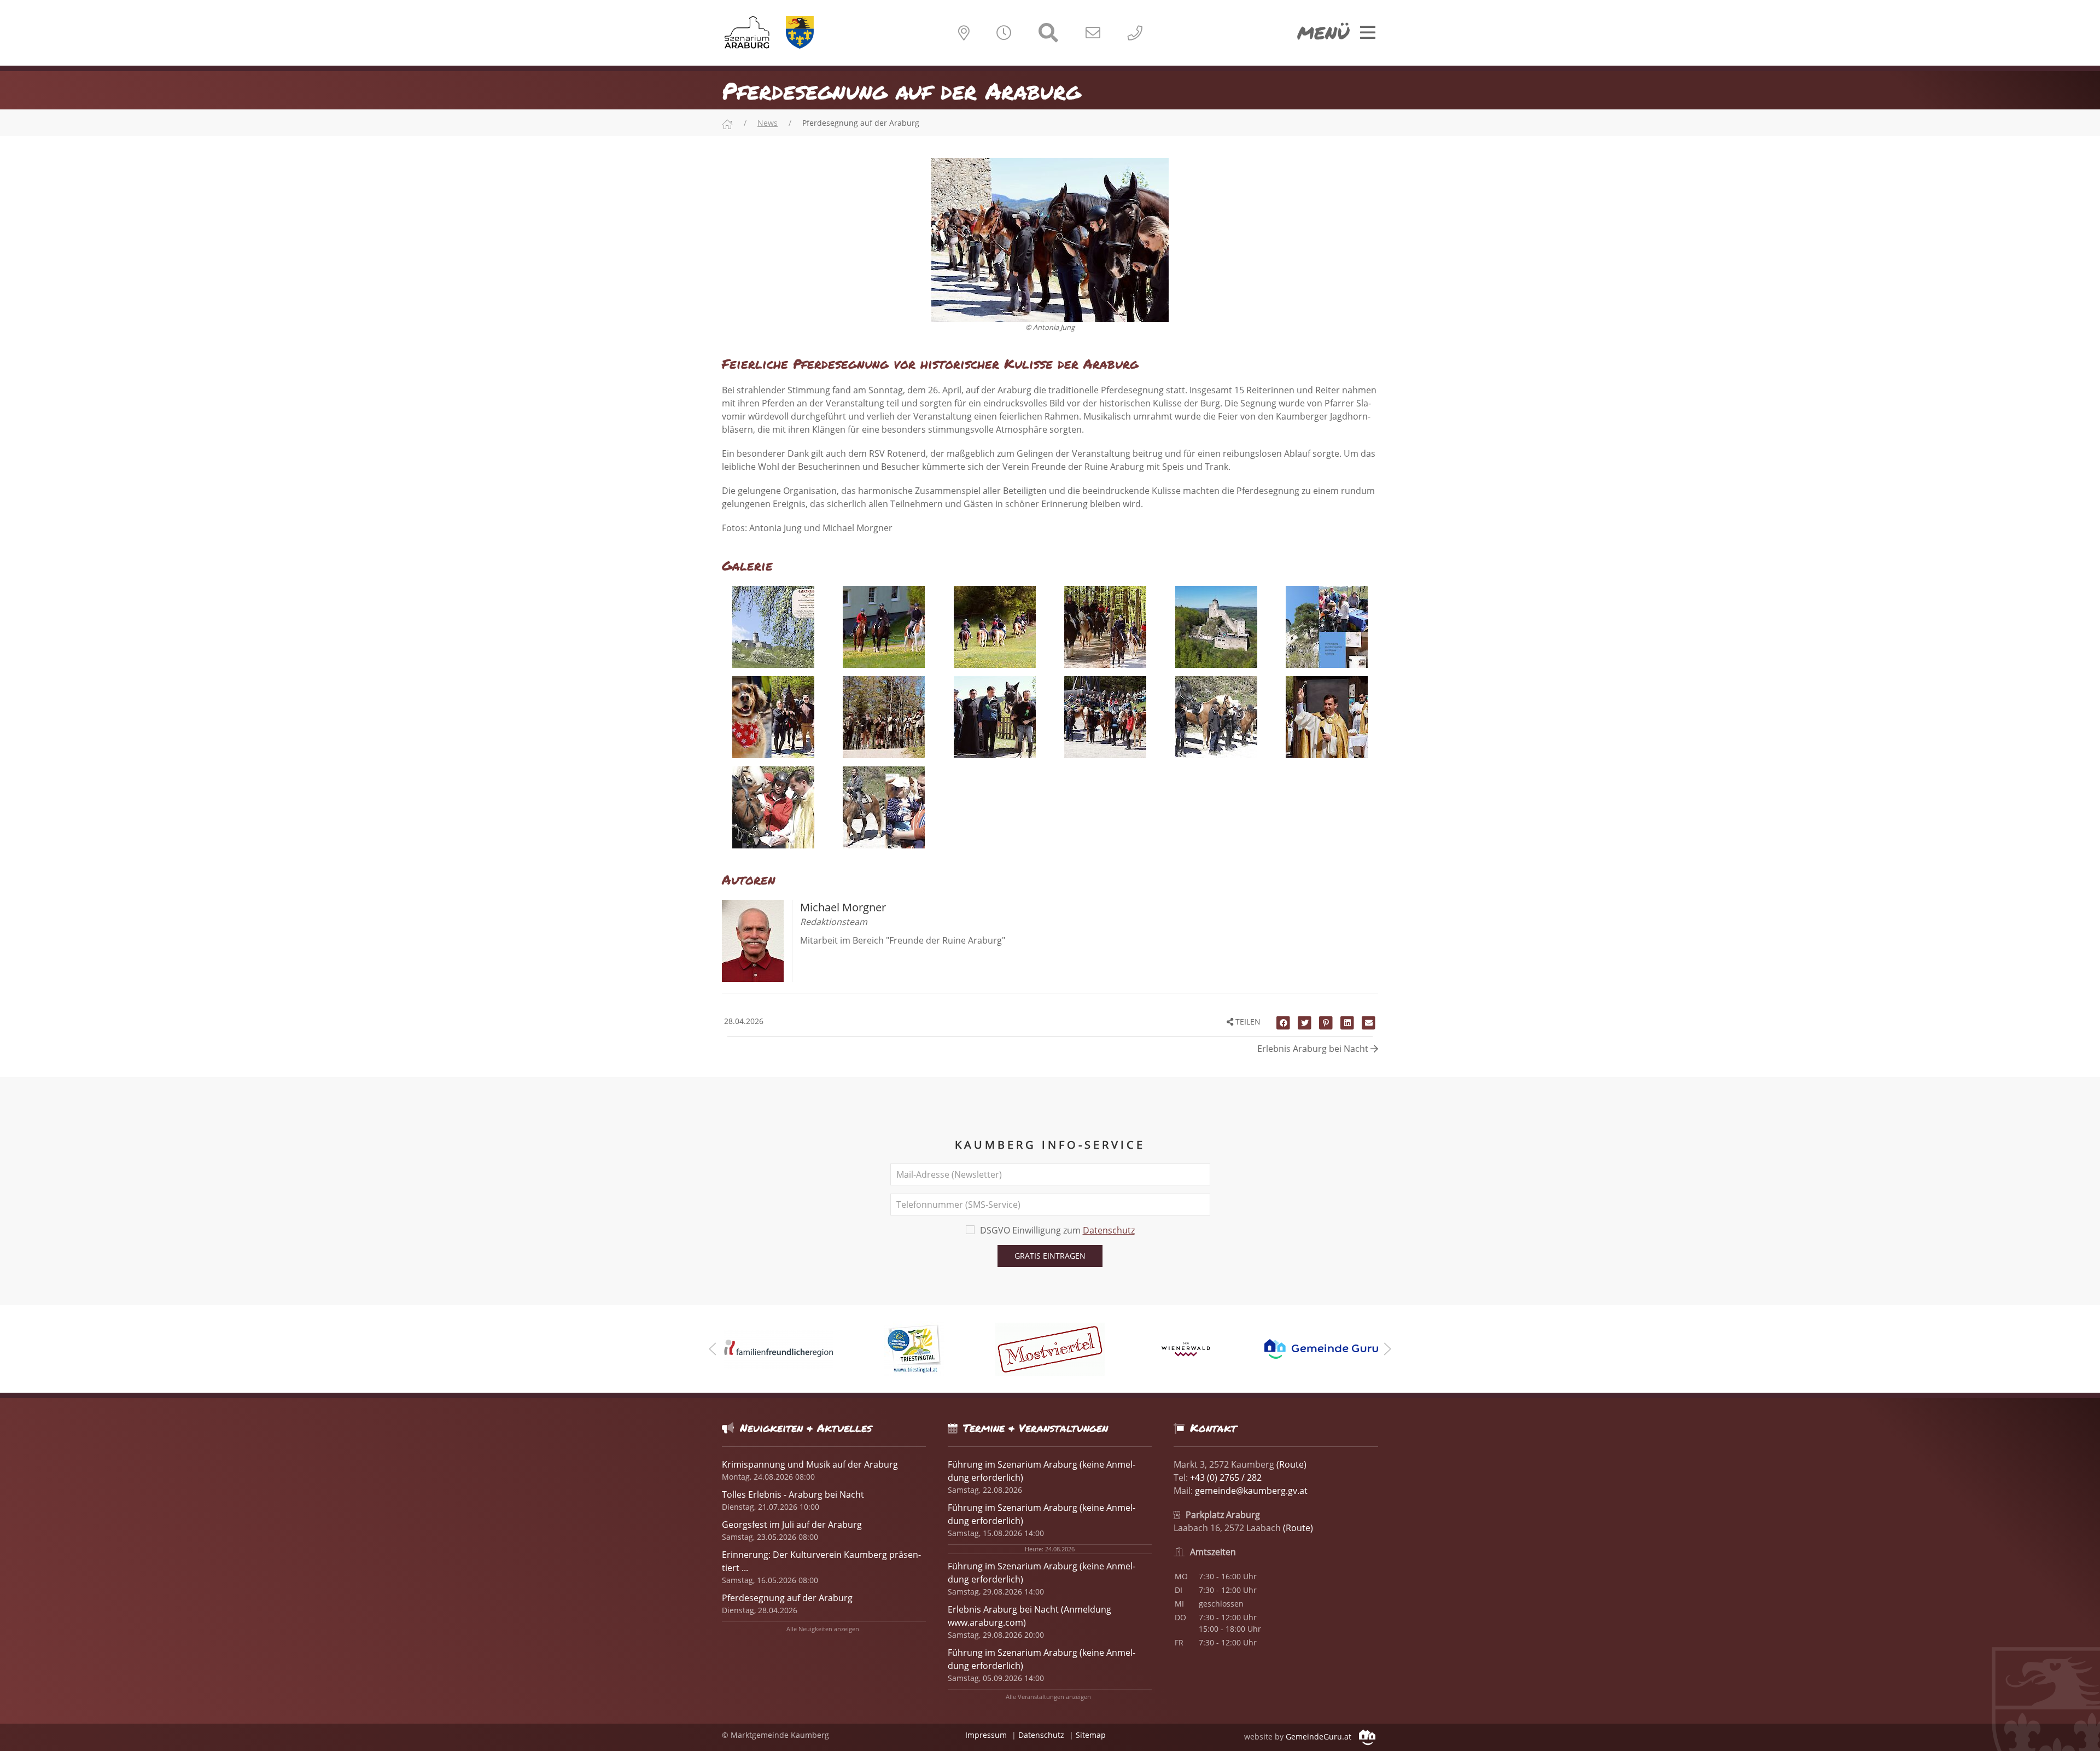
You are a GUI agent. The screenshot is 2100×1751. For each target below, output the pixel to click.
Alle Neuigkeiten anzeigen (823, 1629)
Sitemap (1091, 1735)
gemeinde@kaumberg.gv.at (1251, 1491)
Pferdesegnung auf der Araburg (787, 1598)
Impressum (986, 1735)
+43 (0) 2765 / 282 (1226, 1477)
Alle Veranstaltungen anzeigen (1048, 1697)
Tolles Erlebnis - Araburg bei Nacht (793, 1494)
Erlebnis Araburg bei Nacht (1314, 1049)
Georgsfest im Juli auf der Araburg (792, 1525)
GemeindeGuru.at (1320, 1737)
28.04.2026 (743, 1021)
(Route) (1291, 1464)
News (768, 123)
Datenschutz (1109, 1230)
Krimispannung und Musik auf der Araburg (810, 1464)
